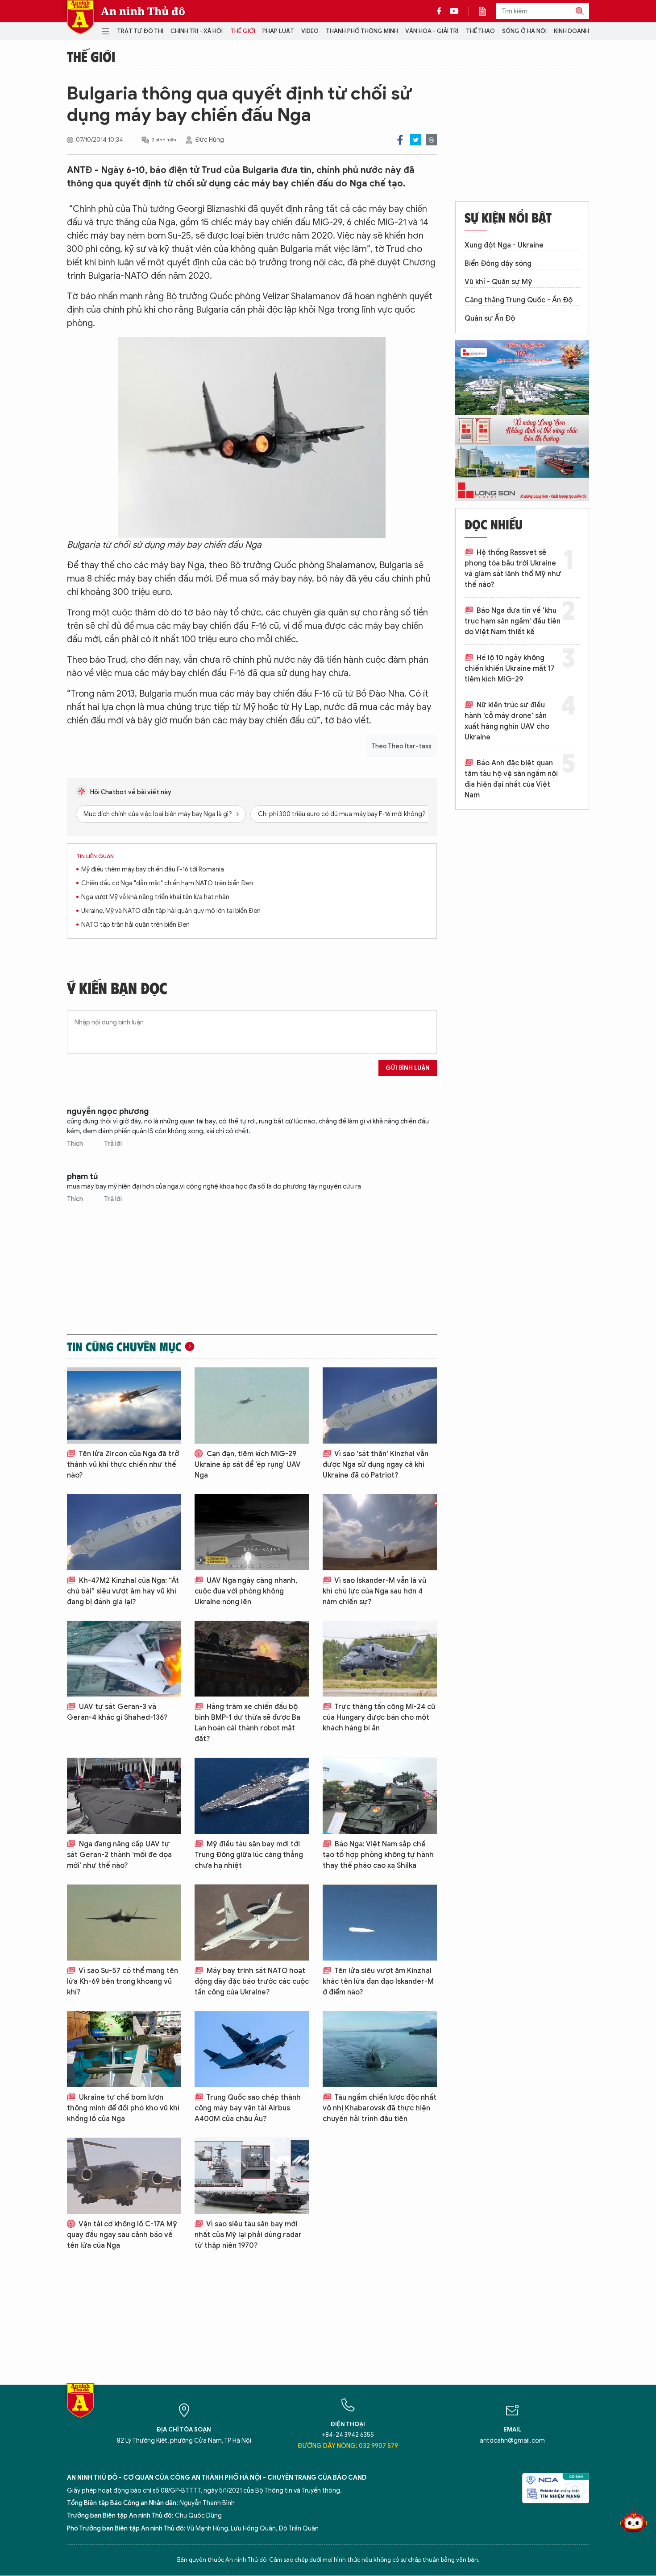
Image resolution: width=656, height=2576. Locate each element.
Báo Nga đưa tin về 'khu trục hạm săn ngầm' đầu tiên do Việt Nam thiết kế (513, 621)
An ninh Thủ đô (143, 11)
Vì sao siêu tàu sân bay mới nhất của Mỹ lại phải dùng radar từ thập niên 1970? (248, 2235)
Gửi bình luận (408, 1068)
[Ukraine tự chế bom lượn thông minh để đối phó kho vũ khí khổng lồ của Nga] (124, 2049)
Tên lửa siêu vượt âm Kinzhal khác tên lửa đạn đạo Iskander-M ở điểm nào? (378, 1982)
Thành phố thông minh (362, 31)
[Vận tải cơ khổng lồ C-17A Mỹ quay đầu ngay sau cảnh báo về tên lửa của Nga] (124, 2176)
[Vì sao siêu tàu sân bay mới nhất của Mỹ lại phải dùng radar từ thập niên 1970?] (252, 2176)
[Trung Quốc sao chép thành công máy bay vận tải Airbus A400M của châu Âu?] (252, 2049)
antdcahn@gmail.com (512, 2441)
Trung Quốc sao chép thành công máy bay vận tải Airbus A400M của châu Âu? (248, 2108)
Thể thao (480, 31)
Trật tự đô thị (140, 31)
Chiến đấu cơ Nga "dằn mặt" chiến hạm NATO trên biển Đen (167, 883)
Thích (76, 1144)
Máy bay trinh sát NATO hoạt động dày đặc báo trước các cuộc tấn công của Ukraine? (252, 1982)
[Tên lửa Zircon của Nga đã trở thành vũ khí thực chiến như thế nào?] (124, 1406)
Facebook (400, 140)
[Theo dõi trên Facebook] (441, 11)
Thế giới (243, 31)
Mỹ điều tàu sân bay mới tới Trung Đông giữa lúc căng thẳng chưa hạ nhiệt (249, 1855)
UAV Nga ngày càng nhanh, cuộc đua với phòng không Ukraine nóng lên (246, 1591)
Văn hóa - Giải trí (432, 31)
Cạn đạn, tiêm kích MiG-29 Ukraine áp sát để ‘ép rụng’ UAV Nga (248, 1465)
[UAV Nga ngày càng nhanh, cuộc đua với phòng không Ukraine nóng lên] (252, 1532)
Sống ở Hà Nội (524, 31)
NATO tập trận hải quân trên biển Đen (135, 925)
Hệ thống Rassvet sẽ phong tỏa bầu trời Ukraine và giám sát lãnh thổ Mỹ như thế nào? (513, 569)
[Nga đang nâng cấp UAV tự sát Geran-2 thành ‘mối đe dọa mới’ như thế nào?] (124, 1796)
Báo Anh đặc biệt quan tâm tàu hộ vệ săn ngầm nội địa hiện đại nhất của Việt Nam (511, 779)
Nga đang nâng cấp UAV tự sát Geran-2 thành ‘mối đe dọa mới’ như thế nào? (119, 1855)
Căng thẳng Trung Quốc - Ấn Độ (519, 300)
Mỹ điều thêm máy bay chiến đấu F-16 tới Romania (153, 869)
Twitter (416, 140)
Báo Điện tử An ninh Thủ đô (80, 17)
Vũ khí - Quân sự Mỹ (498, 282)
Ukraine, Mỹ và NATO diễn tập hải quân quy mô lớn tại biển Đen (171, 911)
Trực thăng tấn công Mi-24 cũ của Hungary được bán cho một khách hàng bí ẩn (379, 1717)
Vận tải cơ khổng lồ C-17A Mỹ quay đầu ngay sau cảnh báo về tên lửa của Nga (122, 2235)
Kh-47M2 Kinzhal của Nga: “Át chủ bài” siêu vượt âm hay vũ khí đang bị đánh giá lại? (123, 1591)
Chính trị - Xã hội (197, 31)
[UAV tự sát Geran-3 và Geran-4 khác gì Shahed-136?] (124, 1659)
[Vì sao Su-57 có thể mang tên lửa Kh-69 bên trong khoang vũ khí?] (124, 1922)
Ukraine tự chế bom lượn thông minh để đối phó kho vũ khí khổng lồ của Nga (123, 2108)
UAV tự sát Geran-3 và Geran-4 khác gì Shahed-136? (117, 1712)
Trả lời (113, 1144)
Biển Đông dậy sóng (498, 264)
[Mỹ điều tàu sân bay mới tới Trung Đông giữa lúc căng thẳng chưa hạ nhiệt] (252, 1796)
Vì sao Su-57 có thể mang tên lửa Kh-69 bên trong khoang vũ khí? (122, 1982)
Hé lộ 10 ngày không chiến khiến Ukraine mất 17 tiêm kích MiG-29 (510, 669)
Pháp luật (278, 31)
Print (431, 140)
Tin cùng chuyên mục (124, 1346)
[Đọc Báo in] (487, 11)
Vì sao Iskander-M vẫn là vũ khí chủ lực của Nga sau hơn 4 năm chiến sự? (374, 1591)
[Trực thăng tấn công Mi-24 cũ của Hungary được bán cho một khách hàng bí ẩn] (380, 1659)
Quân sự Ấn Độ (490, 318)
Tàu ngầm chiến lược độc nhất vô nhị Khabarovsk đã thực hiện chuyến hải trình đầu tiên (380, 2108)
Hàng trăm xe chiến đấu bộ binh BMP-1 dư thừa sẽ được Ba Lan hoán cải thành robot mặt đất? (247, 1723)
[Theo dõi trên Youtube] (454, 11)
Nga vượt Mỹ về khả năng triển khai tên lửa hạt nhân (155, 897)
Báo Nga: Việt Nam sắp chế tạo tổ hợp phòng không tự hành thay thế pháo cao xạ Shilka (378, 1855)
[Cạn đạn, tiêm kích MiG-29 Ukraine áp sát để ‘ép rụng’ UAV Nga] (252, 1406)
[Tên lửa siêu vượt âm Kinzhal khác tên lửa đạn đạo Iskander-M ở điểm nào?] (380, 1922)
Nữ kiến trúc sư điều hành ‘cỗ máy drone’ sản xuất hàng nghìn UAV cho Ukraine (507, 721)
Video (310, 31)
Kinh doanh (571, 31)
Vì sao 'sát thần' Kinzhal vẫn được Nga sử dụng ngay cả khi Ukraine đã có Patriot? (376, 1465)
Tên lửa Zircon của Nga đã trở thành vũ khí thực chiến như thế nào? (123, 1465)
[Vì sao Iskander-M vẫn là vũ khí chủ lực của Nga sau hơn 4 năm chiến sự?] (380, 1532)
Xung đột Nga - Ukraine (504, 245)
